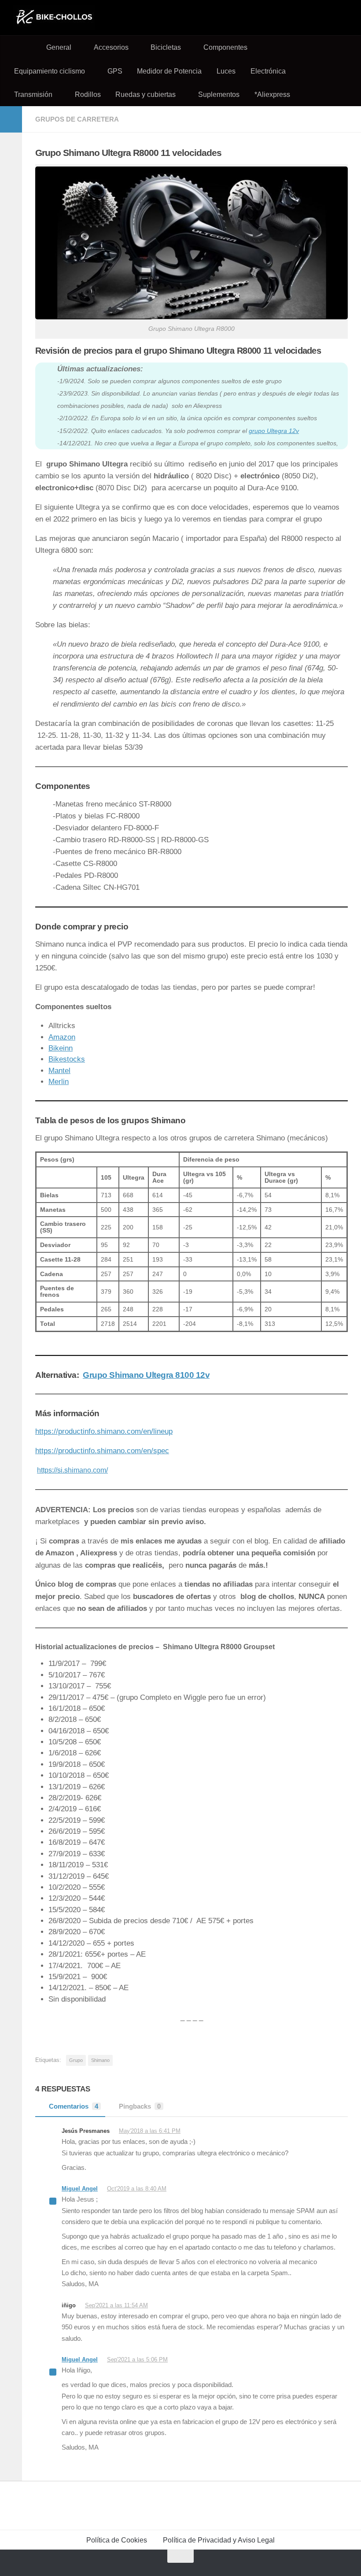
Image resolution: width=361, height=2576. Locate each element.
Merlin (59, 1082)
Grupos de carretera (77, 119)
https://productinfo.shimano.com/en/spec (102, 1451)
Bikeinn (61, 1048)
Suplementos (219, 94)
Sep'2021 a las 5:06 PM (137, 2359)
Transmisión (33, 94)
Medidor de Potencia (169, 71)
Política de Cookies (117, 2540)
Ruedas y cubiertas (146, 94)
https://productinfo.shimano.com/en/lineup (104, 1431)
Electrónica (268, 71)
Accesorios (111, 47)
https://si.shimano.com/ (72, 1470)
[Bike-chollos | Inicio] (54, 18)
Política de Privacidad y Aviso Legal (219, 2540)
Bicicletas (166, 47)
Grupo (76, 2060)
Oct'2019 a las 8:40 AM (137, 2189)
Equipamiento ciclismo (50, 71)
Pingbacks (140, 2106)
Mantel (59, 1071)
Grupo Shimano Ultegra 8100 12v (146, 1375)
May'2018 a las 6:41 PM (150, 2131)
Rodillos (88, 94)
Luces (226, 71)
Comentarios (74, 2106)
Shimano (100, 2060)
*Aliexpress (272, 94)
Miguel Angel (80, 2189)
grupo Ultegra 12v (274, 431)
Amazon (62, 1037)
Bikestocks (67, 1059)
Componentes (225, 47)
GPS (115, 71)
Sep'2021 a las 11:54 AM (116, 2305)
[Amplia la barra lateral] (11, 119)
